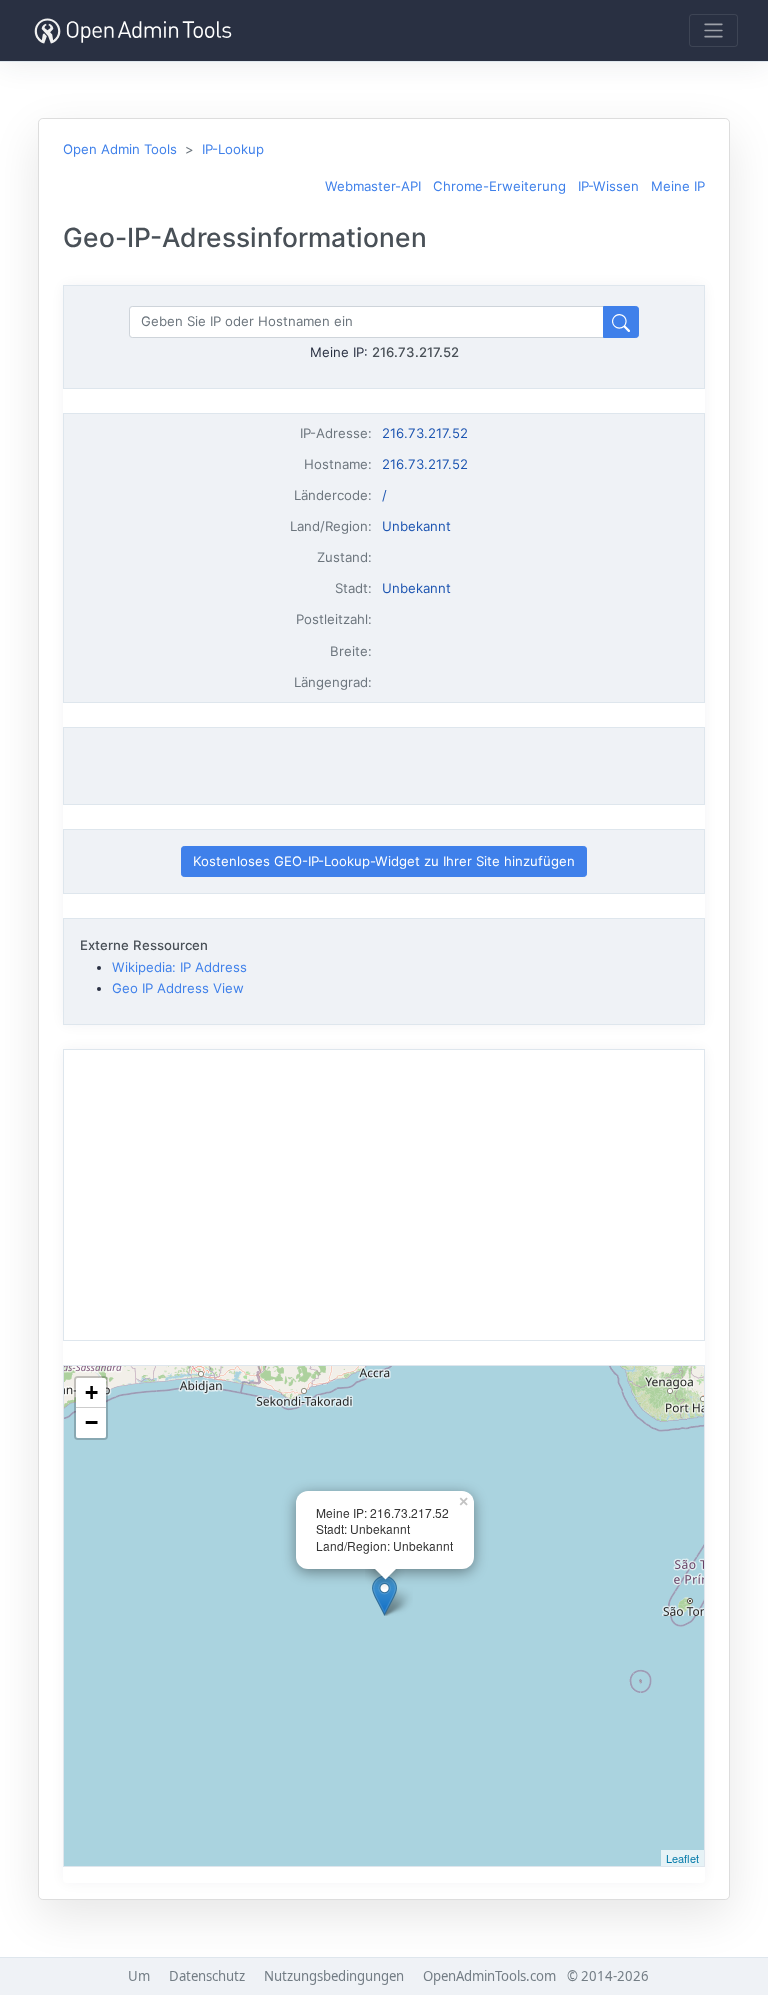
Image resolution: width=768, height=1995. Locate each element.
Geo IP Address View (178, 988)
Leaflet (682, 1858)
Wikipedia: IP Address (179, 967)
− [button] (91, 1422)
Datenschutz (207, 1976)
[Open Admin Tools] (133, 30)
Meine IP (678, 186)
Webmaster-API (373, 186)
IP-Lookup (233, 149)
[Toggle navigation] (713, 30)
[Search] (621, 321)
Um (139, 1976)
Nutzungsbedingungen (334, 1976)
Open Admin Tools (120, 149)
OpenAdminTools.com (489, 1976)
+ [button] (91, 1392)
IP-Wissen (608, 186)
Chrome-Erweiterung (499, 186)
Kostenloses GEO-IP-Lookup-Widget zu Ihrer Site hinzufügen (384, 861)
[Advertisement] (384, 766)
